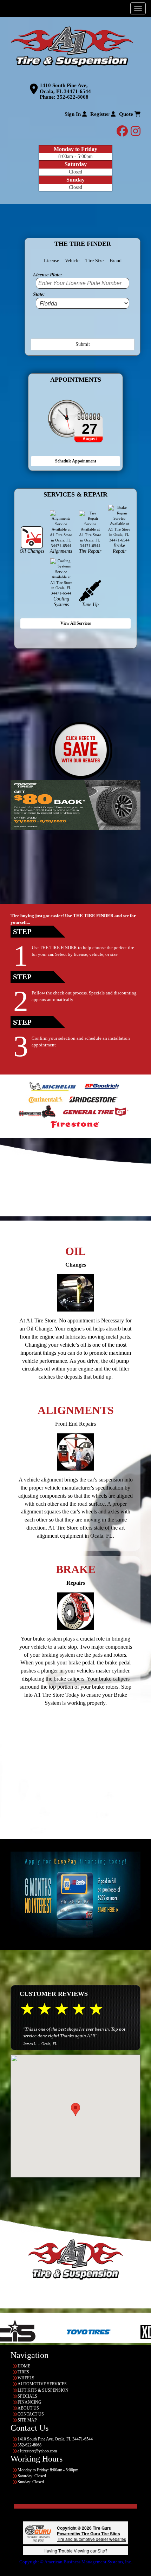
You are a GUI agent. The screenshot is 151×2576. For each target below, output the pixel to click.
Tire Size (94, 261)
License (51, 261)
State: (39, 294)
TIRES (23, 2372)
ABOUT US (28, 2408)
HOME (24, 2366)
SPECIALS (27, 2396)
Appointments (76, 380)
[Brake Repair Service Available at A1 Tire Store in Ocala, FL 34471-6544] (119, 524)
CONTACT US (31, 2414)
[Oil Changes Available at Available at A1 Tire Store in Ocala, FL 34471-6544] (75, 1293)
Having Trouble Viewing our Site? (75, 2551)
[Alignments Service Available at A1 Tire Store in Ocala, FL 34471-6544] (61, 529)
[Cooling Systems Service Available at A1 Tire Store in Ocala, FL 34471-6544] (61, 577)
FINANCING (29, 2402)
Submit (83, 344)
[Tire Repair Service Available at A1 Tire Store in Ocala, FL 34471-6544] (90, 529)
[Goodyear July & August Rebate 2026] (75, 805)
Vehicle (72, 261)
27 (90, 429)
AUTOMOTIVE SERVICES (42, 2384)
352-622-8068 (73, 97)
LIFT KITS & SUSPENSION (43, 2390)
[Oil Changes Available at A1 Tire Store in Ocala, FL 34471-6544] (32, 537)
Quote (127, 114)
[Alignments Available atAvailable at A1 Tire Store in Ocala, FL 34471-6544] (75, 1452)
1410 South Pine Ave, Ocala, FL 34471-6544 (65, 88)
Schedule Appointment (76, 461)
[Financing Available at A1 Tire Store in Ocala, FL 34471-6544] (75, 1895)
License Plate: (48, 274)
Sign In (73, 114)
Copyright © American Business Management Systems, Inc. (76, 2562)
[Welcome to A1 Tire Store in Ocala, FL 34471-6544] (72, 46)
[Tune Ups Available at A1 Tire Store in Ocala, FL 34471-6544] (90, 590)
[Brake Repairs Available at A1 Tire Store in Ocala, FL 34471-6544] (75, 1611)
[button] (75, 2110)
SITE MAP (27, 2420)
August (90, 439)
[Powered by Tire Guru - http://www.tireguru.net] (38, 2533)
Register (101, 114)
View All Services (76, 623)
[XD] (91, 2332)
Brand (116, 261)
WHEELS (26, 2378)
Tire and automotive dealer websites (91, 2536)
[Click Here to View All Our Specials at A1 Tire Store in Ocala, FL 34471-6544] (81, 751)
